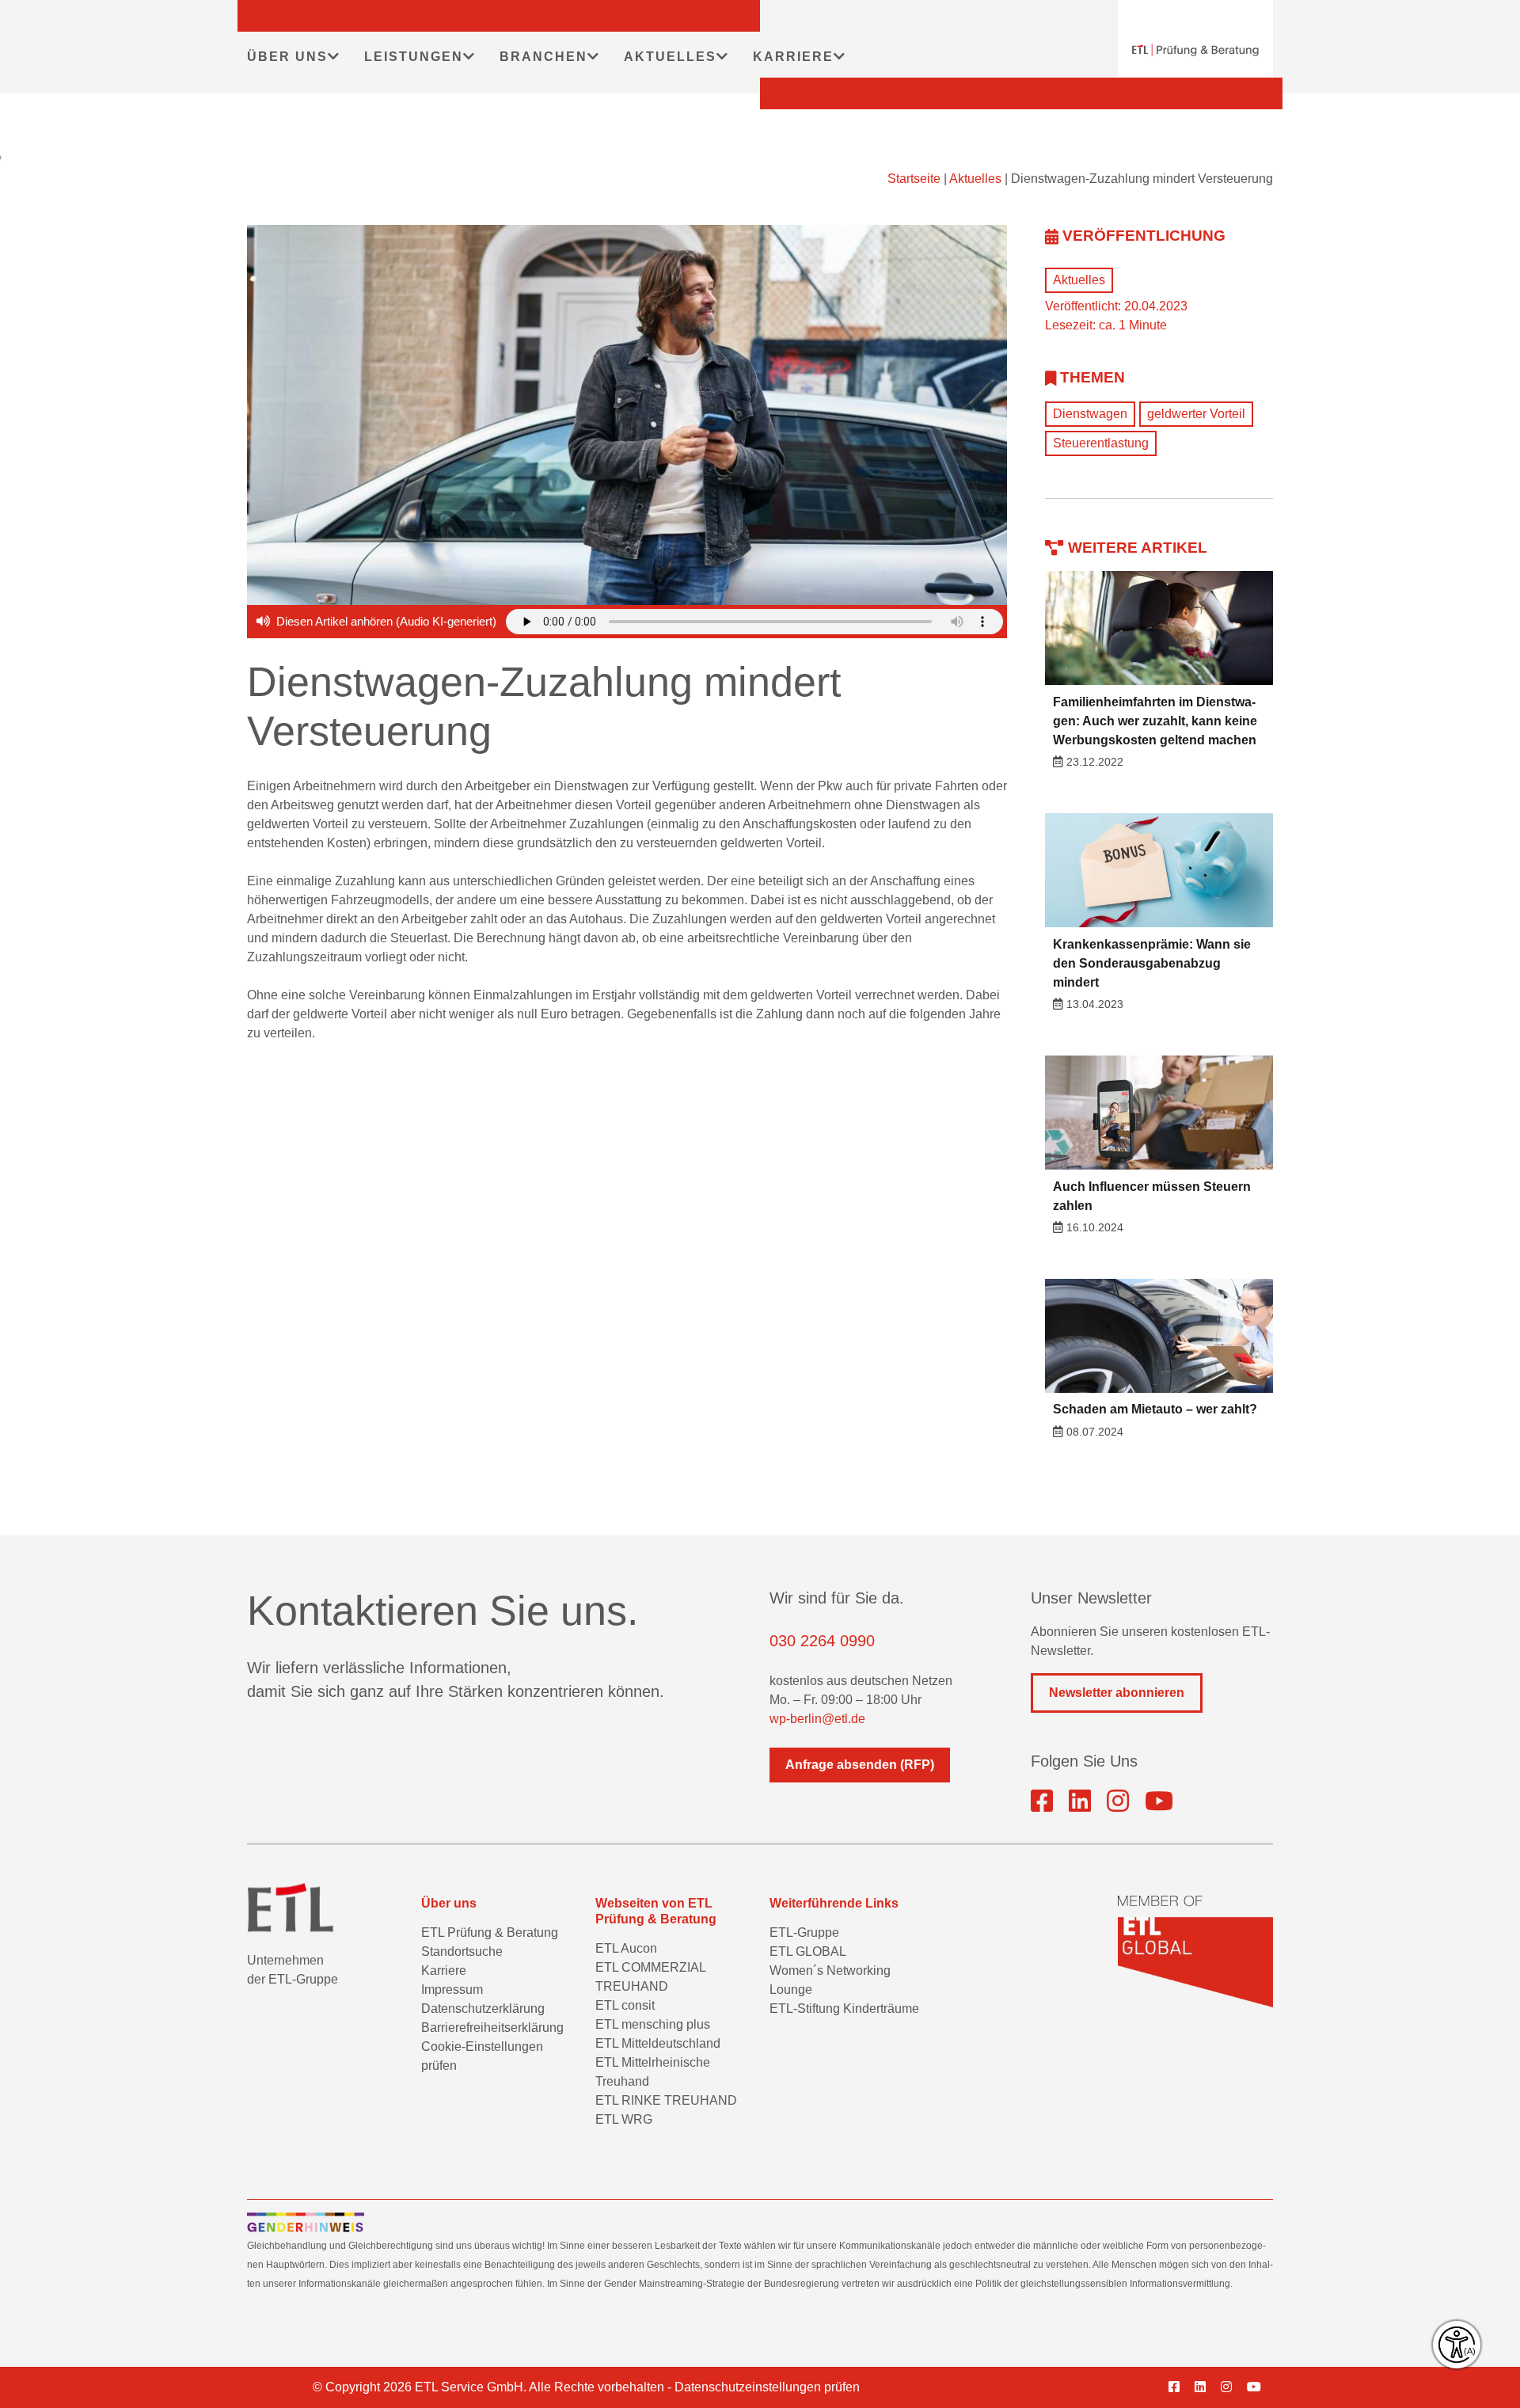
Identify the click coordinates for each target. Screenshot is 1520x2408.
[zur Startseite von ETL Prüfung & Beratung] (1195, 50)
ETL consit (625, 2005)
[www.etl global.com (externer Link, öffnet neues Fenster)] (1195, 1952)
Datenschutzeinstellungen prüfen (767, 2387)
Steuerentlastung (1101, 443)
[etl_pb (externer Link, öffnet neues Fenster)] (1118, 1801)
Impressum (452, 1990)
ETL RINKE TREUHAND (666, 2100)
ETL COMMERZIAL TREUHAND (650, 1977)
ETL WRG (624, 2119)
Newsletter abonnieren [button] (1117, 1693)
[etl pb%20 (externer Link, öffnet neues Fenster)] (1080, 1801)
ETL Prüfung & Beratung (490, 1932)
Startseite (914, 179)
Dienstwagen (1090, 414)
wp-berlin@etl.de (817, 1719)
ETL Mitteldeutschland (658, 2043)
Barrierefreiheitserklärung (492, 2028)
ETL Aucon (626, 1948)
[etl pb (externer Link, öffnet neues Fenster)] (1206, 2387)
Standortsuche (462, 1952)
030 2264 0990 (822, 1641)
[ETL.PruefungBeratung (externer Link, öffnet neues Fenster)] (1042, 1801)
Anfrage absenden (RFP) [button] (860, 1765)
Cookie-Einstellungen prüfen (482, 2056)
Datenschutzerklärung (483, 2009)
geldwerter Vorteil (1196, 414)
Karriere (444, 1971)
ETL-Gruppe (804, 1932)
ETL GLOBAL (808, 1952)
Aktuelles (975, 179)
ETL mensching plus (653, 2024)
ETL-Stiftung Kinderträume (844, 2009)
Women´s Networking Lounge (830, 1980)
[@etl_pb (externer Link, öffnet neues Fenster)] (1159, 1801)
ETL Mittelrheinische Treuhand (653, 2072)
